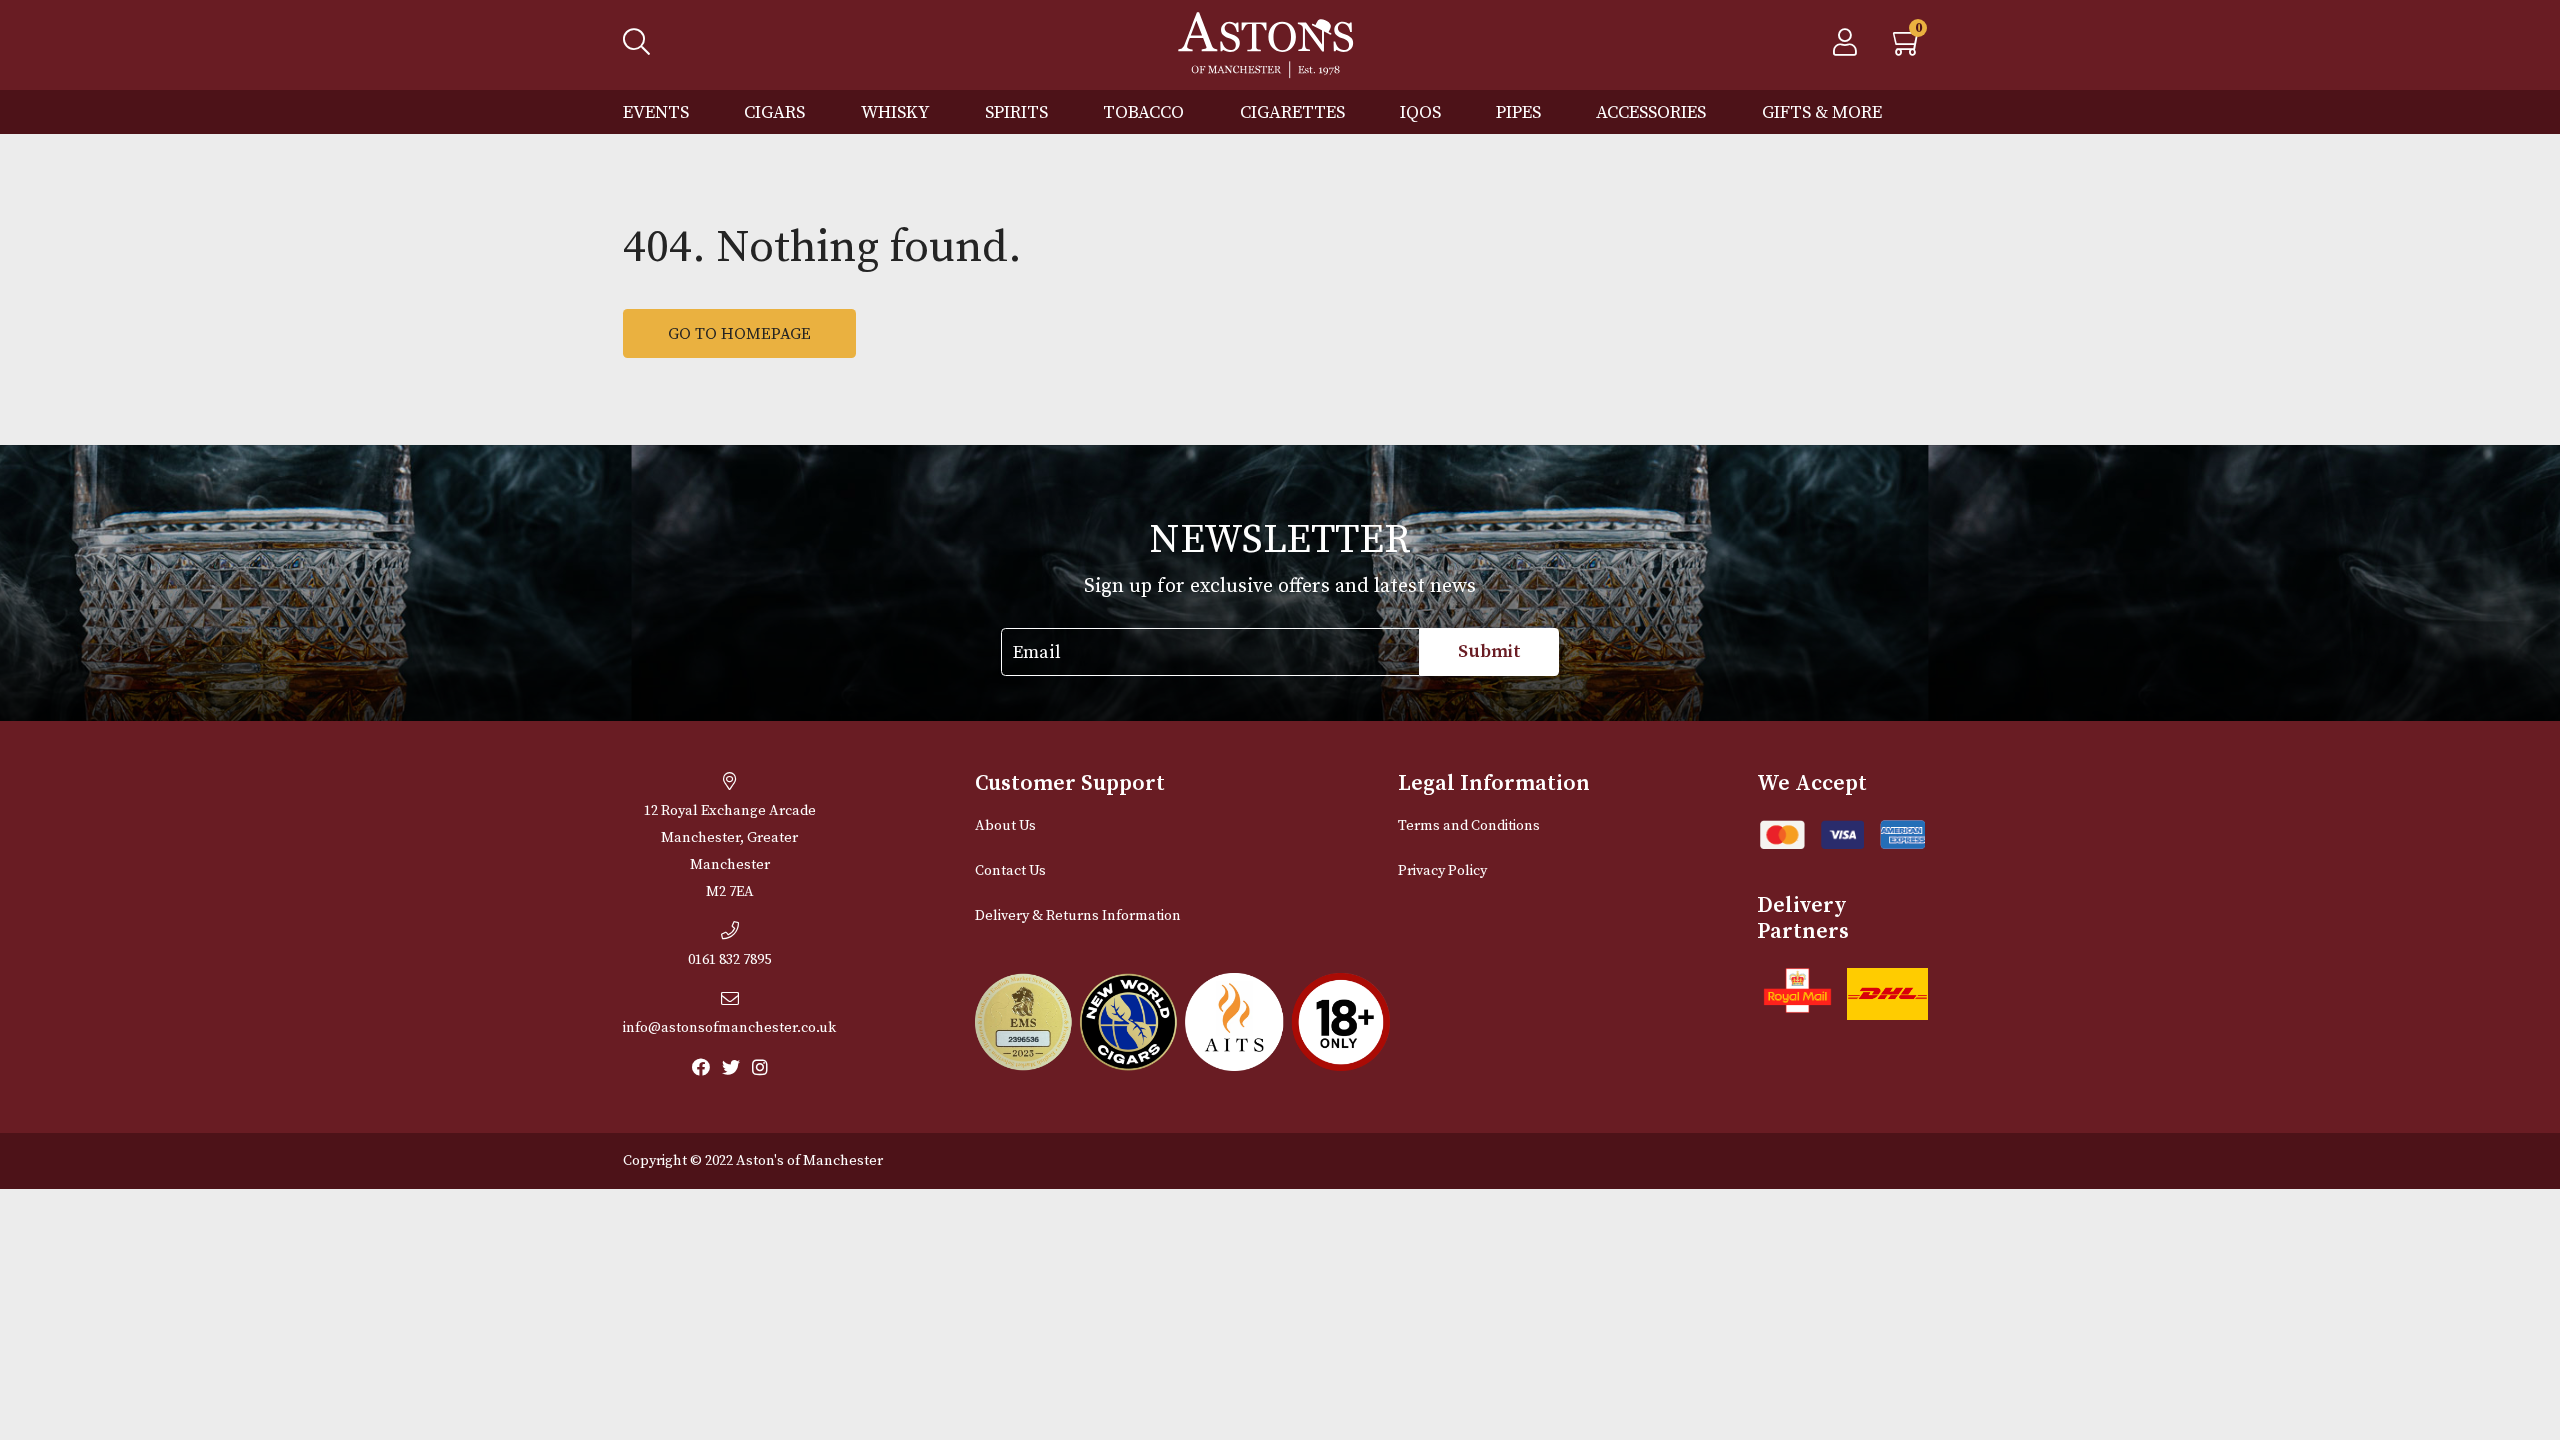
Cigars (774, 112)
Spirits (1016, 112)
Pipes (1518, 112)
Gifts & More (1822, 112)
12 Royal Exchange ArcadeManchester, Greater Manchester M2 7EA (730, 851)
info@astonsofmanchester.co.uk (729, 1028)
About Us (1005, 826)
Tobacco (1143, 112)
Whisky (895, 112)
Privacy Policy (1442, 871)
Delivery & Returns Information (1078, 916)
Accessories (1651, 112)
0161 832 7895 (729, 960)
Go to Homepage (739, 334)
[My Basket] (1908, 48)
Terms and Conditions (1469, 826)
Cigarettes (1292, 112)
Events (656, 112)
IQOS (1420, 112)
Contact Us (1010, 871)
